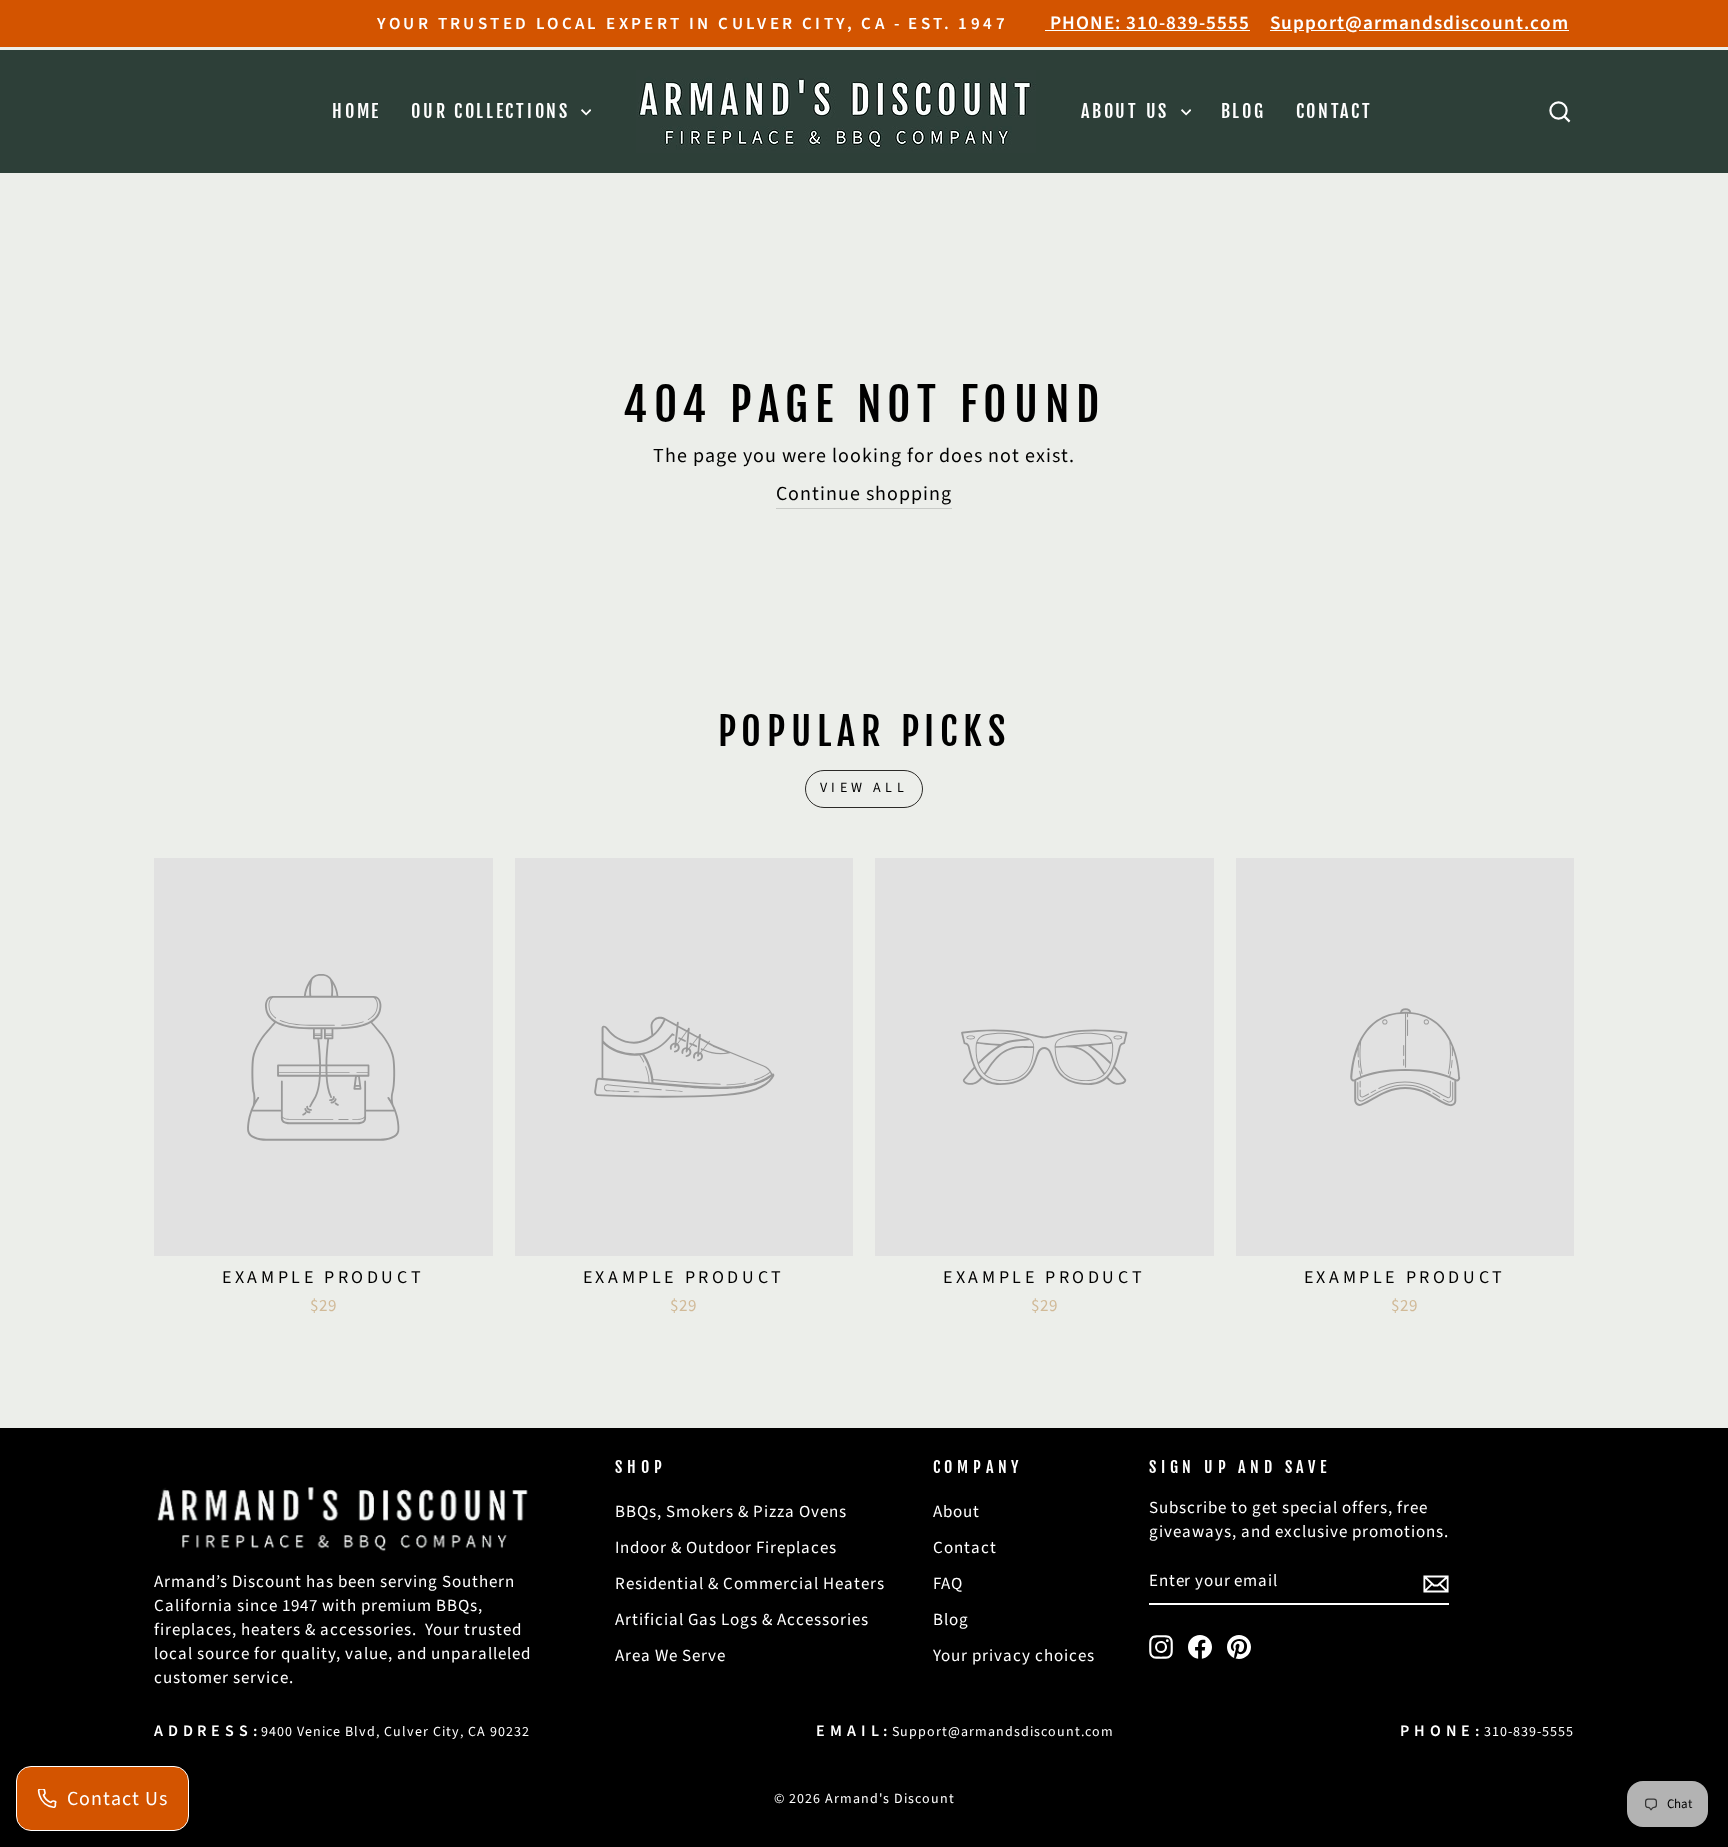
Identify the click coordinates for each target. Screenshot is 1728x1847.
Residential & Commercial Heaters (750, 1584)
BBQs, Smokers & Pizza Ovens (731, 1512)
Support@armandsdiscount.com (1419, 23)
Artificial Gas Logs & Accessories (742, 1620)
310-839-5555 (1529, 1732)
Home (356, 111)
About (956, 1512)
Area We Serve (670, 1656)
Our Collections (493, 111)
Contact (1334, 111)
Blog (1243, 111)
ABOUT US (1128, 111)
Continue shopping (864, 494)
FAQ (948, 1584)
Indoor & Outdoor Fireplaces (726, 1548)
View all (864, 788)
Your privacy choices (1014, 1656)
